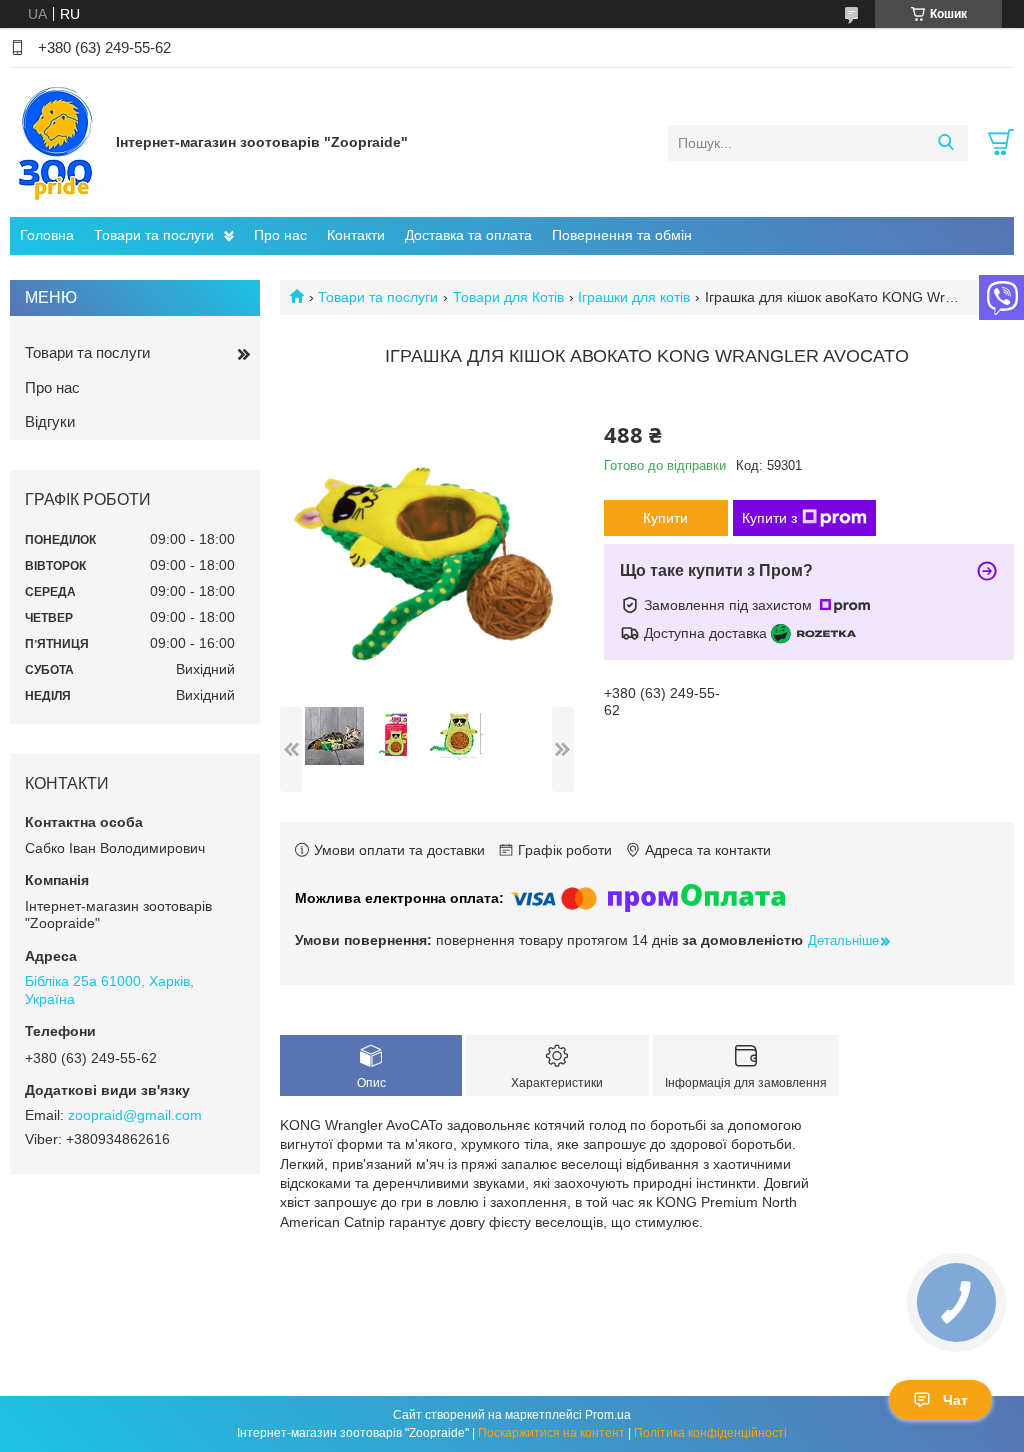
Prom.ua (608, 1415)
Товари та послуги (154, 235)
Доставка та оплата (468, 235)
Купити (665, 518)
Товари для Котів (508, 297)
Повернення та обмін (622, 235)
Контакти (356, 235)
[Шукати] (945, 143)
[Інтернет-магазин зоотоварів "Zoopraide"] (58, 142)
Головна (47, 235)
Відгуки (50, 421)
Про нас (280, 235)
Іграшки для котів (634, 297)
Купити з (769, 518)
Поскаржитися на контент (551, 1433)
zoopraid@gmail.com (135, 1115)
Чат (955, 1400)
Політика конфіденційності (710, 1433)
